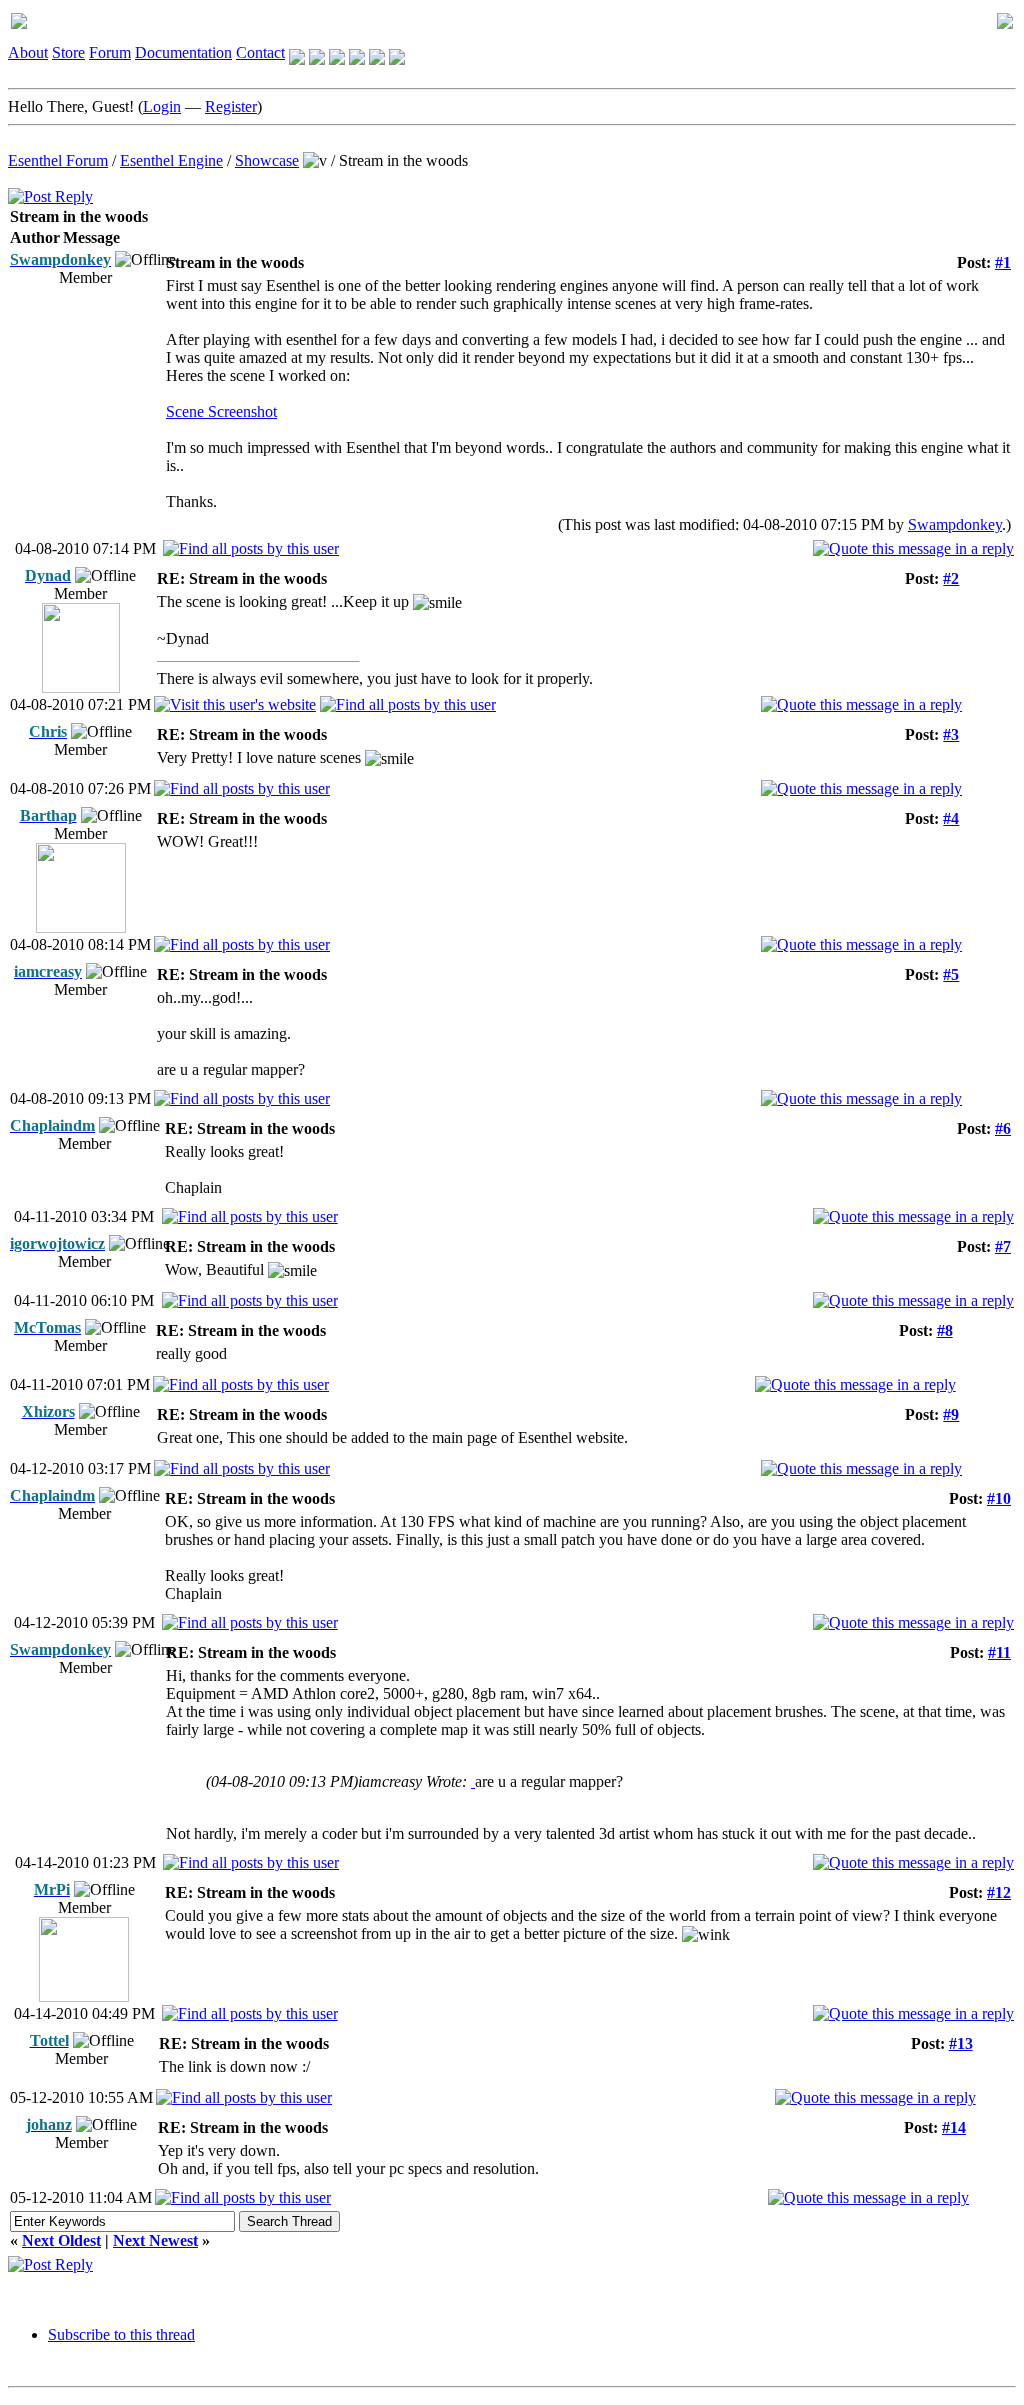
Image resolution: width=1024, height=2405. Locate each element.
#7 (1003, 1246)
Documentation (183, 52)
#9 (951, 1414)
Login (162, 106)
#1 (1003, 262)
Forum (110, 52)
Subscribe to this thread (121, 2334)
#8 (945, 1330)
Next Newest (155, 2240)
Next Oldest (61, 2240)
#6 (1003, 1128)
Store (68, 52)
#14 (954, 2127)
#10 (999, 1498)
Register (231, 106)
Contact (260, 52)
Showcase (267, 160)
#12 (999, 1892)
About (28, 52)
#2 (951, 578)
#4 (951, 818)
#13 (961, 2043)
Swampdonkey (955, 524)
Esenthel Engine (171, 160)
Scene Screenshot (221, 411)
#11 (999, 1652)
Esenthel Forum (58, 160)
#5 (951, 974)
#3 (951, 734)
